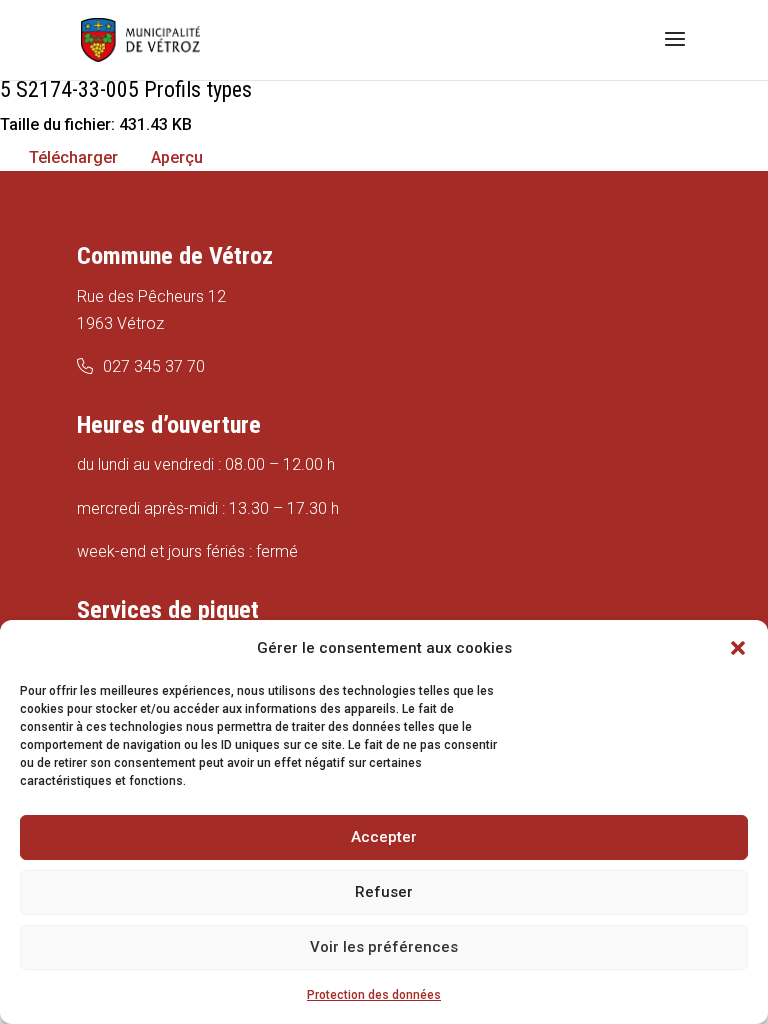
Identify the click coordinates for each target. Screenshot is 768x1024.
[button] (738, 648)
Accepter (384, 837)
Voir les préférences (384, 947)
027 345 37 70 (154, 366)
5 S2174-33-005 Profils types (126, 89)
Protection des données (374, 995)
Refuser (384, 892)
